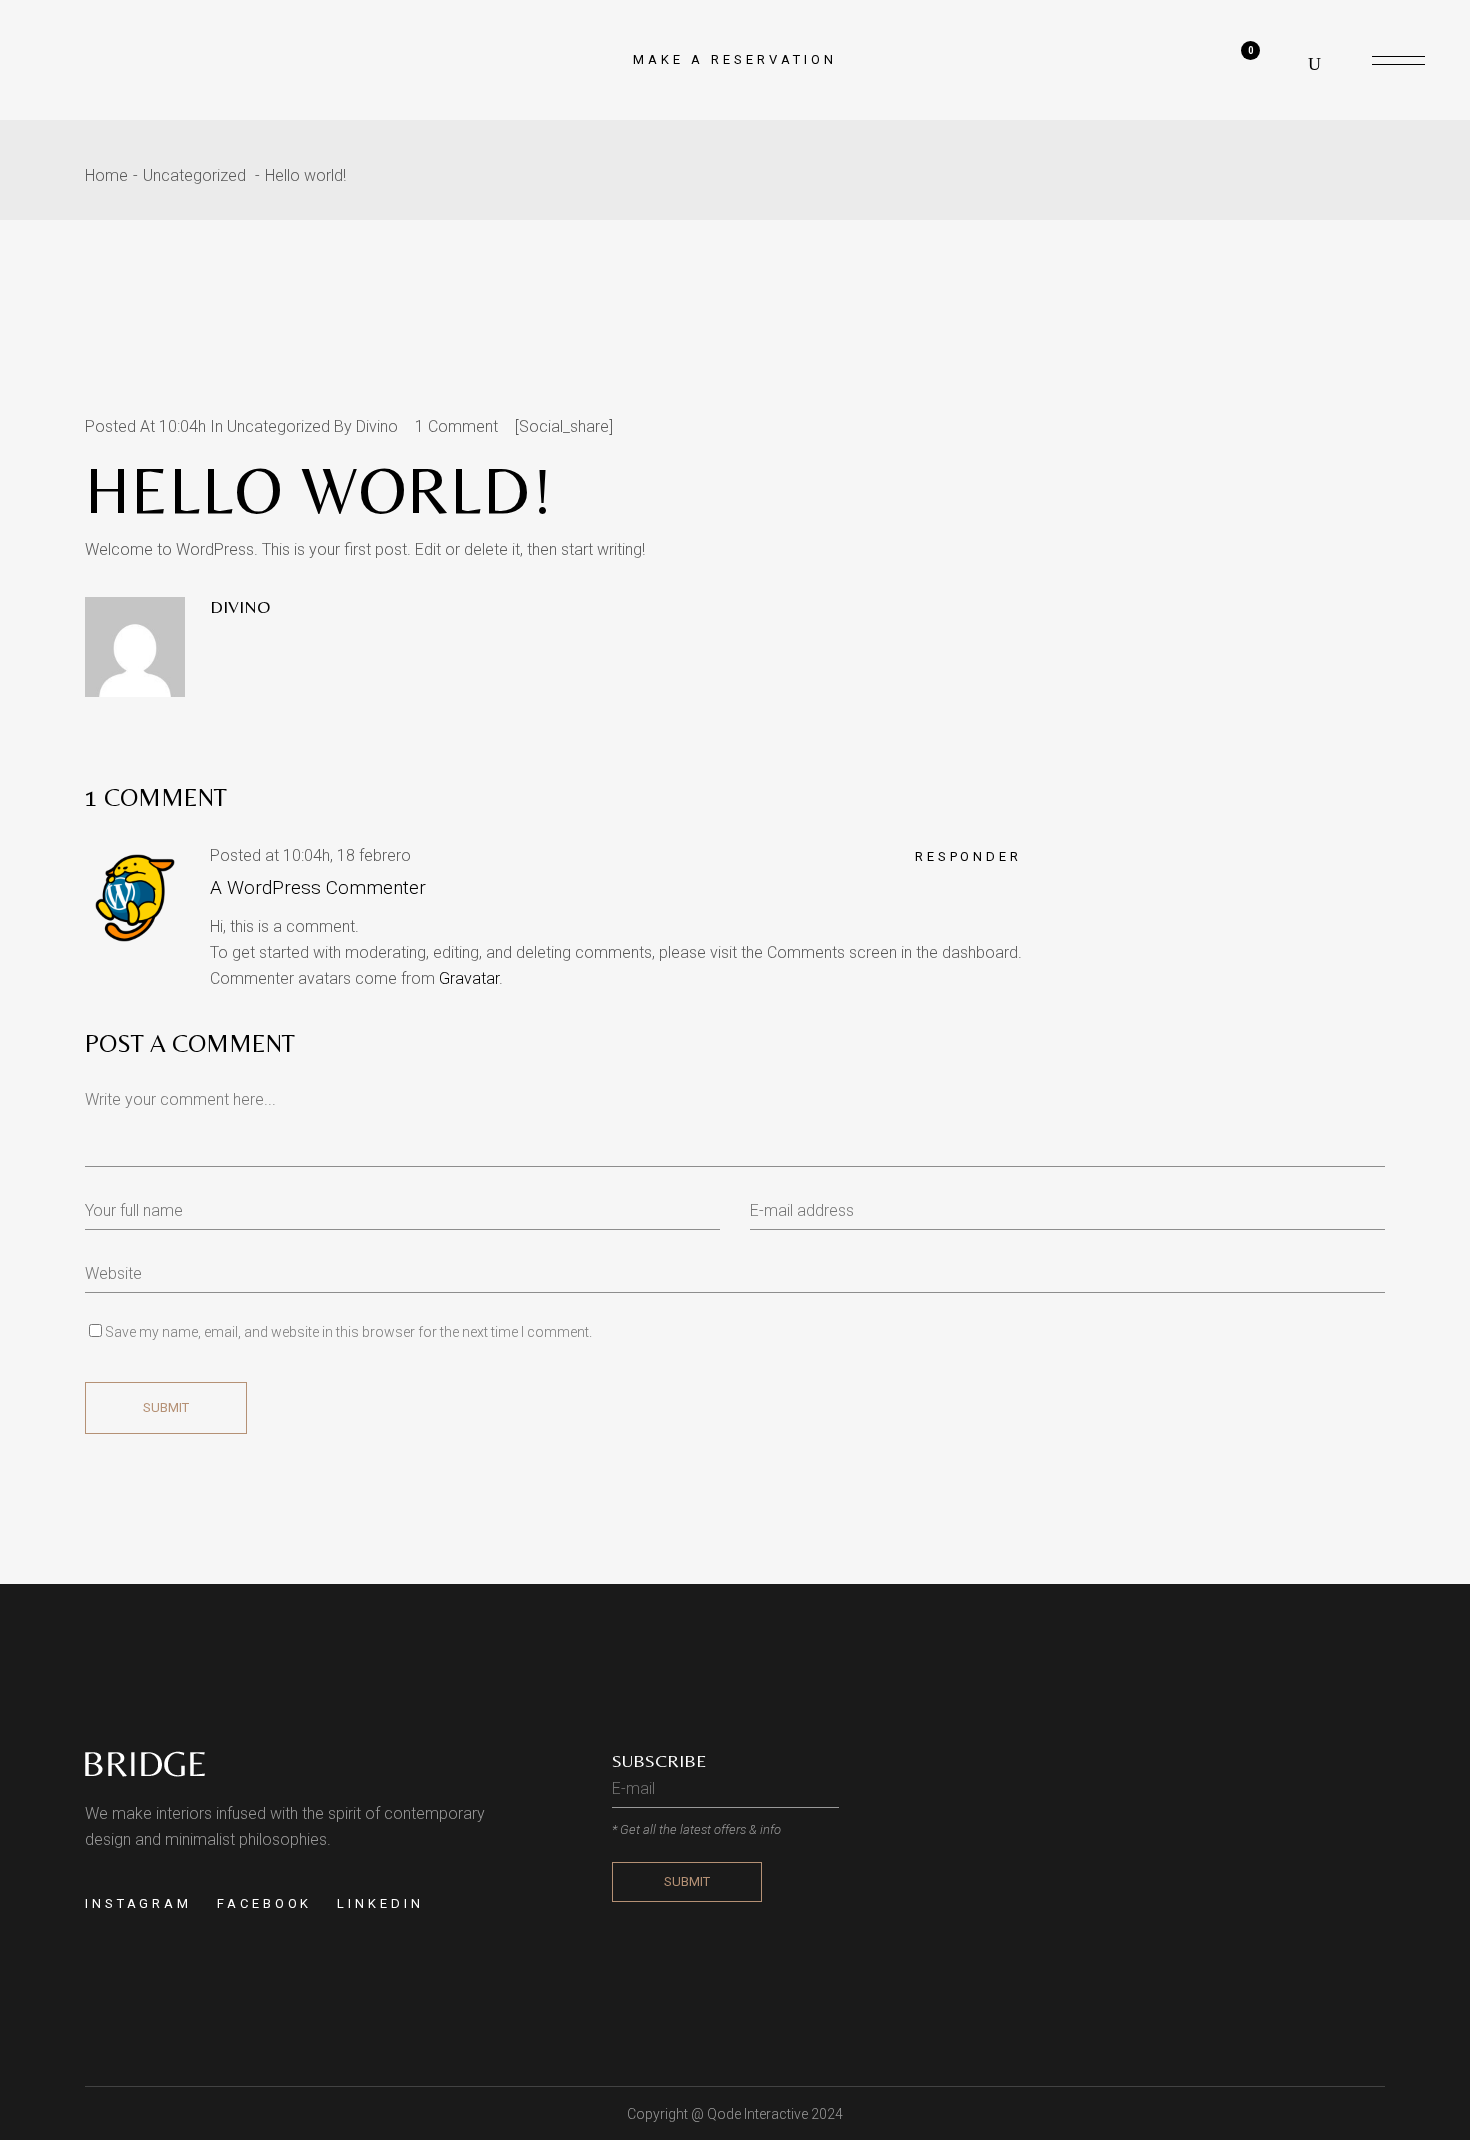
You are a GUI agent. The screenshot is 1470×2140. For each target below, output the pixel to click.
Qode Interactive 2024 (775, 2114)
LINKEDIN (380, 1903)
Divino (377, 426)
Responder (968, 856)
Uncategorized (194, 175)
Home (106, 175)
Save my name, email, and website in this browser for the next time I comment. (348, 1332)
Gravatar (469, 978)
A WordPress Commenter (318, 887)
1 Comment (456, 426)
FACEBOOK (264, 1903)
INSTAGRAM (138, 1903)
